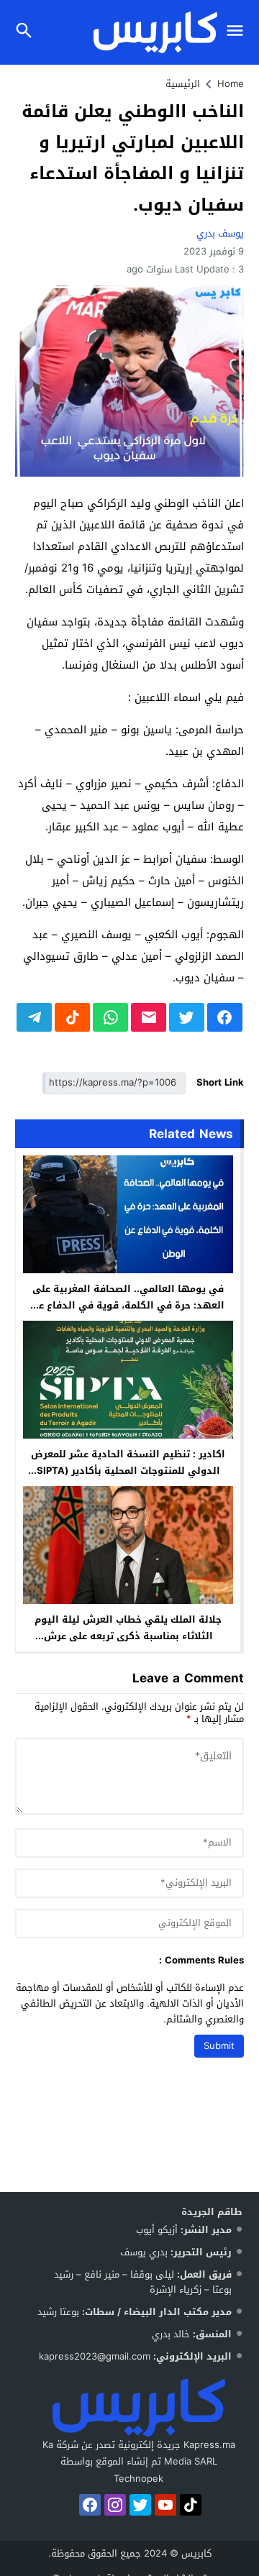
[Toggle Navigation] (238, 32)
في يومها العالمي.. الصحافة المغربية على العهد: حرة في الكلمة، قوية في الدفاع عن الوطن (128, 1305)
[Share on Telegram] (34, 1017)
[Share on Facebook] (225, 1017)
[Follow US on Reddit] (191, 2505)
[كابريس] (139, 2407)
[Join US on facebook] (90, 2505)
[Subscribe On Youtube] (165, 2505)
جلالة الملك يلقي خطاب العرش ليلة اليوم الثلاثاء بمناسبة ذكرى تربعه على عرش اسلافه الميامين (128, 1636)
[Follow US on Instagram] (115, 2505)
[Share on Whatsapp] (110, 1017)
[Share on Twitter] (187, 1017)
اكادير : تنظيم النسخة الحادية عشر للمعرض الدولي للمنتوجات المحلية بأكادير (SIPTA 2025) (128, 1471)
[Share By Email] (149, 1017)
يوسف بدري (220, 233)
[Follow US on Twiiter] (140, 2505)
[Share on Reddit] (72, 1017)
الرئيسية (183, 84)
